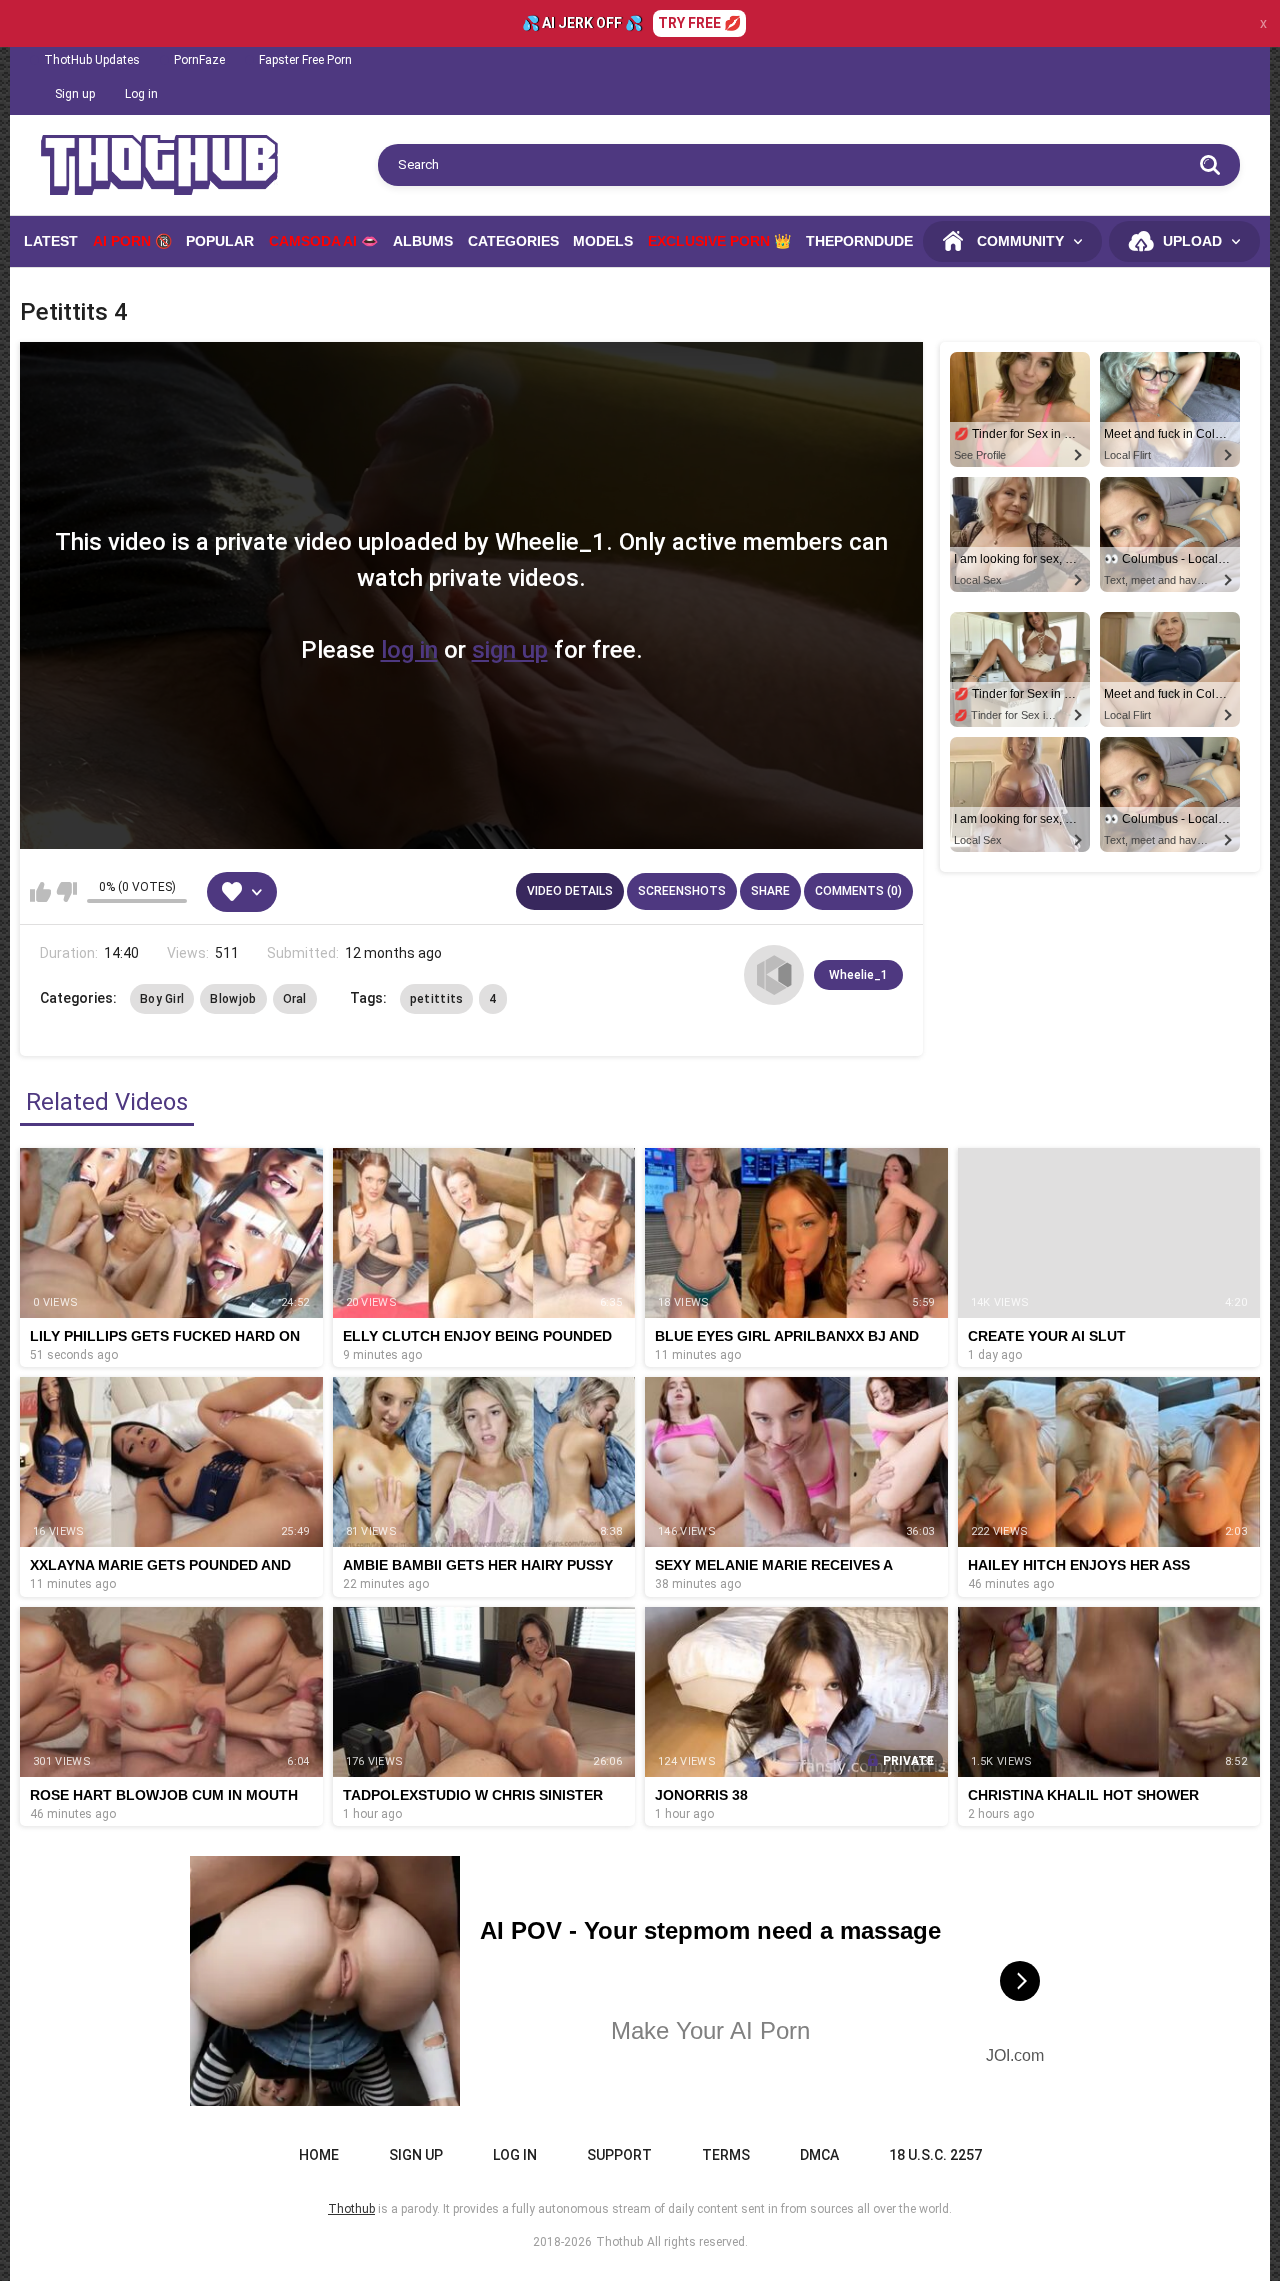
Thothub (619, 2242)
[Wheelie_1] (774, 975)
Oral (295, 999)
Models (603, 241)
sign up (510, 650)
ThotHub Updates (92, 60)
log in (409, 650)
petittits (437, 999)
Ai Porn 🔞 (132, 241)
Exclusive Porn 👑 (719, 241)
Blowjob (233, 999)
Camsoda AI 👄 (323, 241)
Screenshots (682, 891)
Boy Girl (162, 999)
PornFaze (199, 60)
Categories (513, 241)
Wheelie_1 (858, 975)
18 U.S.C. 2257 (935, 2155)
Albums (423, 241)
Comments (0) (858, 891)
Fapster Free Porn (305, 60)
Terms (726, 2155)
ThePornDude (859, 241)
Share (770, 891)
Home (319, 2155)
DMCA (819, 2155)
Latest (51, 241)
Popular (220, 241)
